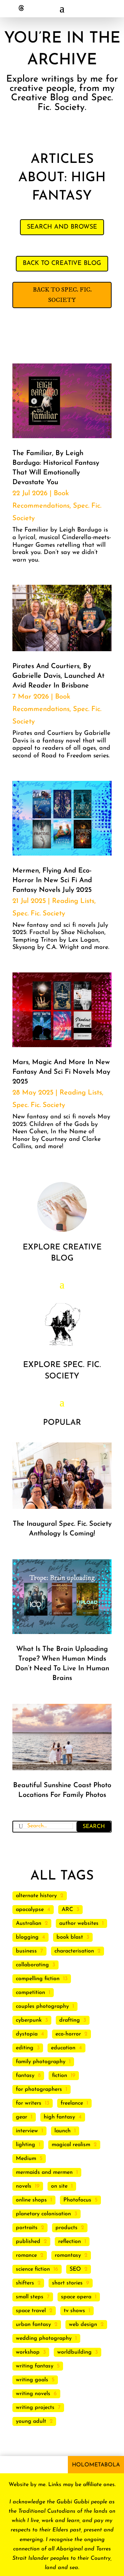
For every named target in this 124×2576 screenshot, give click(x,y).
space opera (76, 2297)
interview (27, 2131)
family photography (41, 2062)
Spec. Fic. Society (39, 914)
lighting (25, 2145)
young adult (31, 2421)
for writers (29, 2103)
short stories (67, 2283)
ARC (67, 1910)
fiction (60, 2076)
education (63, 2048)
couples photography (42, 2006)
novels (24, 2186)
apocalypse (30, 1910)
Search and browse (62, 227)
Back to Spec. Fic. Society (62, 295)
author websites (79, 1923)
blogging (27, 1937)
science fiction (33, 2269)
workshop (28, 2352)
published (28, 2242)
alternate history (36, 1896)
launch (63, 2131)
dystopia (27, 2034)
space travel (31, 2311)
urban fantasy (33, 2325)
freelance (72, 2103)
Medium (26, 2159)
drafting (70, 2020)
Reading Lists (73, 901)
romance (26, 2255)
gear (22, 2117)
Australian (29, 1923)
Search (94, 1827)
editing (25, 2048)
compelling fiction (38, 1979)
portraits (27, 2228)
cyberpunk (29, 2020)
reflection (70, 2242)
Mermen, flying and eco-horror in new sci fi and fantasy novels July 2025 (52, 880)
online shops (31, 2200)
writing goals (32, 2380)
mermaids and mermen (44, 2172)
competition (30, 1993)
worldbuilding (74, 2352)
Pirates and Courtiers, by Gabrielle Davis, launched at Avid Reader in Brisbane (58, 676)
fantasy (25, 2076)
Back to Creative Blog (62, 264)
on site (59, 2186)
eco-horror (68, 2034)
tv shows (74, 2311)
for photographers (39, 2089)
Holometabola (96, 2465)
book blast (70, 1937)
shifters (25, 2283)
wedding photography (44, 2338)
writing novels (33, 2394)
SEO (75, 2269)
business (26, 1951)
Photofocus (77, 2200)
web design (83, 2325)
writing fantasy (35, 2366)
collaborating (32, 1965)
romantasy (68, 2255)
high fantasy (59, 2117)
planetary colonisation (43, 2214)
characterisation (74, 1951)
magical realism (71, 2145)
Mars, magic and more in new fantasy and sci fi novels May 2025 (61, 1072)
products (66, 2228)
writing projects (35, 2408)
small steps (30, 2297)
